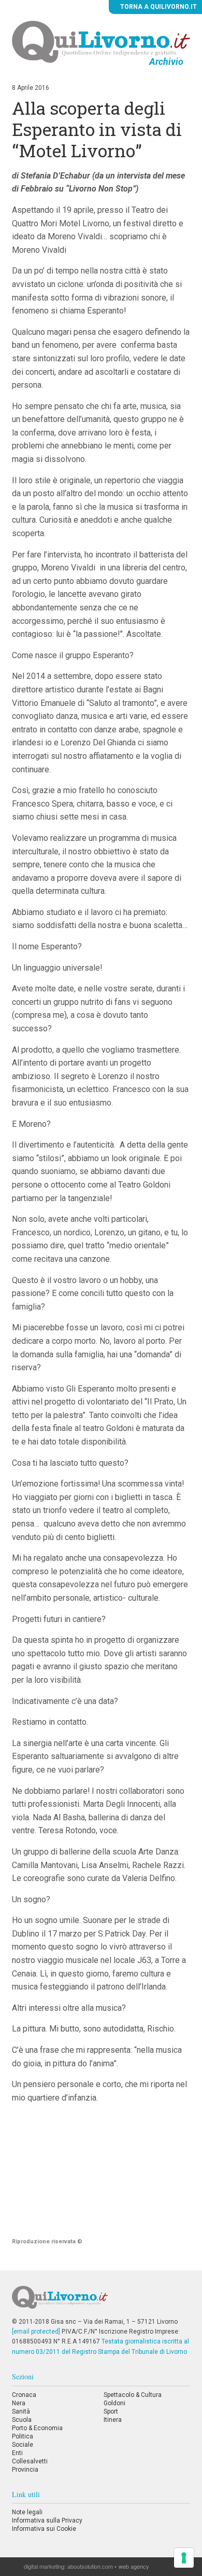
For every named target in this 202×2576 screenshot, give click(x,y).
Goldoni (114, 2403)
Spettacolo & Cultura (133, 2395)
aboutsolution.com (90, 2566)
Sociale (23, 2445)
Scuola (22, 2420)
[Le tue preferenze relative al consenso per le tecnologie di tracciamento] (184, 2558)
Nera (19, 2403)
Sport (111, 2411)
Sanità (21, 2411)
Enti (17, 2453)
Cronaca (24, 2395)
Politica (23, 2436)
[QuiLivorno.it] (101, 2301)
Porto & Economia (37, 2428)
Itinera (113, 2420)
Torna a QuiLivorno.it (158, 7)
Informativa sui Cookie (44, 2529)
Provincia (25, 2470)
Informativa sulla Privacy (47, 2520)
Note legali (27, 2512)
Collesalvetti (30, 2461)
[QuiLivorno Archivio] (101, 42)
